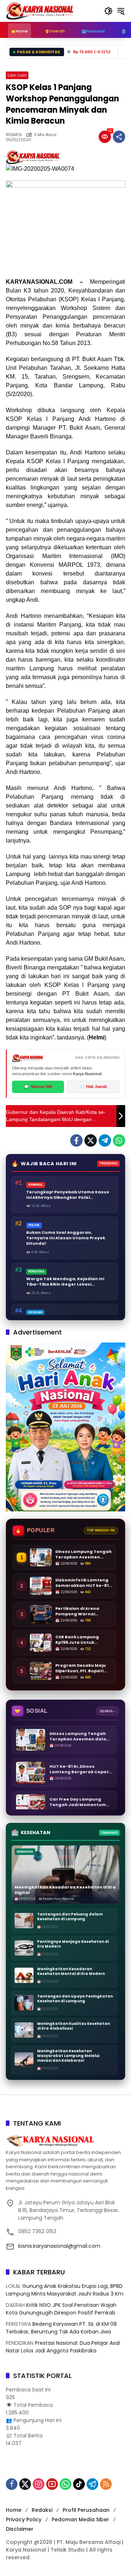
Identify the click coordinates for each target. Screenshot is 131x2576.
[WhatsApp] (119, 1140)
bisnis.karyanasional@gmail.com (59, 2246)
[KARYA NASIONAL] (40, 11)
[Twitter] (91, 1140)
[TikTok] (79, 2484)
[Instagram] (39, 2484)
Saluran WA (38, 1086)
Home (14, 2510)
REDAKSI (14, 135)
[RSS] (106, 2484)
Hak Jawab (93, 1086)
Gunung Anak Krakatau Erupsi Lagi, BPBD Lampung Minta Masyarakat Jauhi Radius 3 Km (65, 2290)
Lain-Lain (17, 75)
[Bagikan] (119, 137)
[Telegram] (105, 1140)
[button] (108, 11)
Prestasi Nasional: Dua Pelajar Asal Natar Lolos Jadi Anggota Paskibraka (63, 2347)
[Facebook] (76, 1140)
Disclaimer (20, 2529)
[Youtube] (52, 2484)
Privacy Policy (24, 2519)
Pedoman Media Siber (80, 2519)
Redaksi (42, 2510)
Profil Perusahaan (86, 2510)
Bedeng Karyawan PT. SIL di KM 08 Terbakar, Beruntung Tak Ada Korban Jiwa (61, 2328)
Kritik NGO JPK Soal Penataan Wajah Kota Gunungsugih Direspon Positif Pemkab (61, 2309)
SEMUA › (107, 1711)
